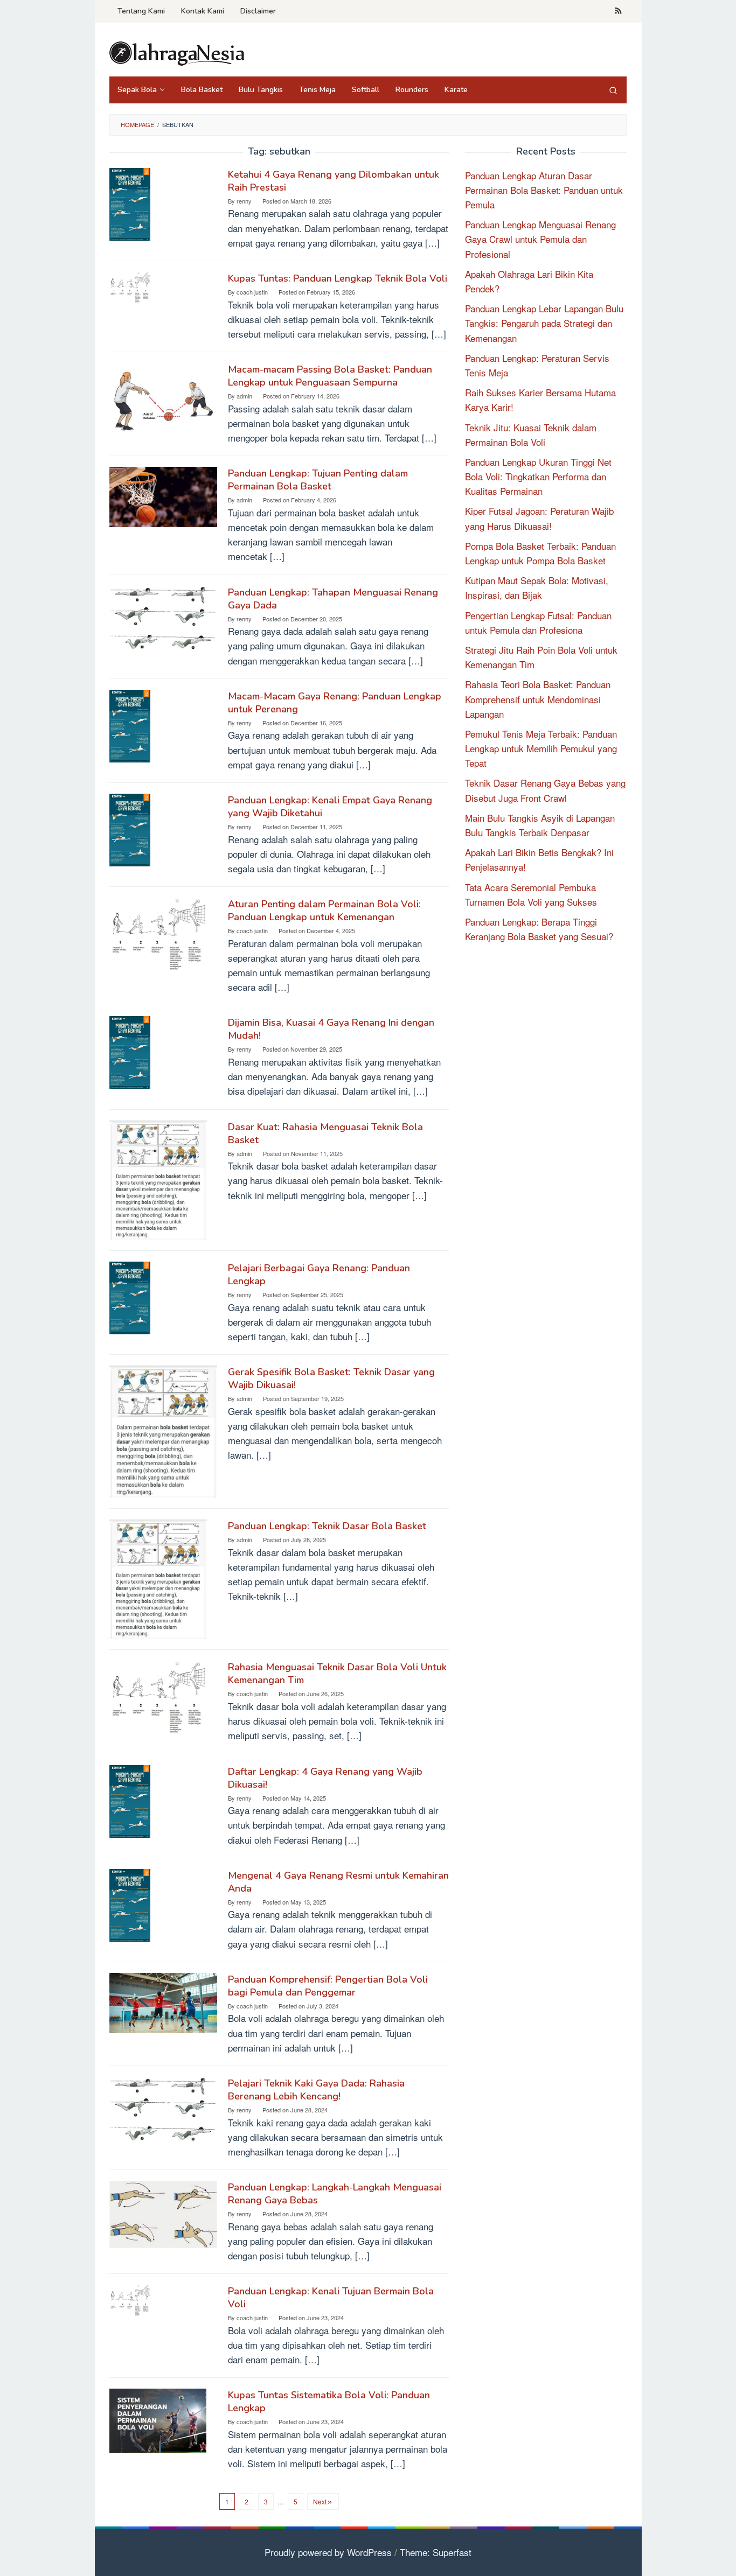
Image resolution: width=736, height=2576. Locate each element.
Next (320, 2501)
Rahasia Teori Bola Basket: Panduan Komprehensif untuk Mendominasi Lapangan (538, 699)
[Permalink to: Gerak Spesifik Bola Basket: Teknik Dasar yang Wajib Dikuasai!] (163, 1430)
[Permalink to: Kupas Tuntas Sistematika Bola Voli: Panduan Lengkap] (158, 2420)
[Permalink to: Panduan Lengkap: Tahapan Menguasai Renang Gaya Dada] (163, 617)
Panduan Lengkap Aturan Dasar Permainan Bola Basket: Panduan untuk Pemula (544, 190)
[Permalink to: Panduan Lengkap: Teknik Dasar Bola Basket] (158, 1577)
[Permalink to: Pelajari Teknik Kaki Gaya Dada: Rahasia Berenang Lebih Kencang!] (163, 2108)
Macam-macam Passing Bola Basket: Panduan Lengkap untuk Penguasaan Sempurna (330, 376)
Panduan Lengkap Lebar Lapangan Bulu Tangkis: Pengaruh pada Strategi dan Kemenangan (544, 323)
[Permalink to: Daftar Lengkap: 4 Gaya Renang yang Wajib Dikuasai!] (130, 1799)
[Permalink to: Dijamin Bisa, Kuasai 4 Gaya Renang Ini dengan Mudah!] (130, 1051)
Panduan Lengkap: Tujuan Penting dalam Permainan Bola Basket (318, 480)
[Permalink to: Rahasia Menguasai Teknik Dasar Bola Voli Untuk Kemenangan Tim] (157, 1695)
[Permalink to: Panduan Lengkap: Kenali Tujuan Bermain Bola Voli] (130, 2299)
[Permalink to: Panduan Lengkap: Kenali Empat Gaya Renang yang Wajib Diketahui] (130, 828)
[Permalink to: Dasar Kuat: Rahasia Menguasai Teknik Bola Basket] (158, 1178)
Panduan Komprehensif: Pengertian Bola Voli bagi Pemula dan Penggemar (328, 1986)
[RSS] (618, 11)
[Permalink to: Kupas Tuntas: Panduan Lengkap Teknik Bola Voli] (130, 286)
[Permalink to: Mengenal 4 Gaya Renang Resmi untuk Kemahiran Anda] (130, 1904)
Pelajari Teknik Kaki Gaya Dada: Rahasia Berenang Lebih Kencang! (316, 2090)
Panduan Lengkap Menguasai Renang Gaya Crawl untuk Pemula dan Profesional (540, 239)
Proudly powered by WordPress (328, 2552)
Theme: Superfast (436, 2552)
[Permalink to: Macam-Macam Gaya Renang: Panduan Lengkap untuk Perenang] (130, 724)
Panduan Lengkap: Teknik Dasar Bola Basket (327, 1526)
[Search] (613, 90)
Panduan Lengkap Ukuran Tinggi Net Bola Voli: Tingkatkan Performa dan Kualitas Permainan (538, 476)
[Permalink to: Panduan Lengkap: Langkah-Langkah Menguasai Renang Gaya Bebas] (163, 2213)
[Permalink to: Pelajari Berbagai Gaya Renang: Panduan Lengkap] (130, 1296)
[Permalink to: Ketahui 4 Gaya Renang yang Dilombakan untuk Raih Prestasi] (130, 203)
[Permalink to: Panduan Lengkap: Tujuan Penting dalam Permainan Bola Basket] (163, 496)
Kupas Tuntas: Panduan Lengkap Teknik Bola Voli (338, 278)
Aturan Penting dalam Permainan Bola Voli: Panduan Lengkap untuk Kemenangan (324, 911)
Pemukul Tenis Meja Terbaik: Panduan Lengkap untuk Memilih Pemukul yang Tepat (541, 748)
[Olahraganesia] (177, 52)
